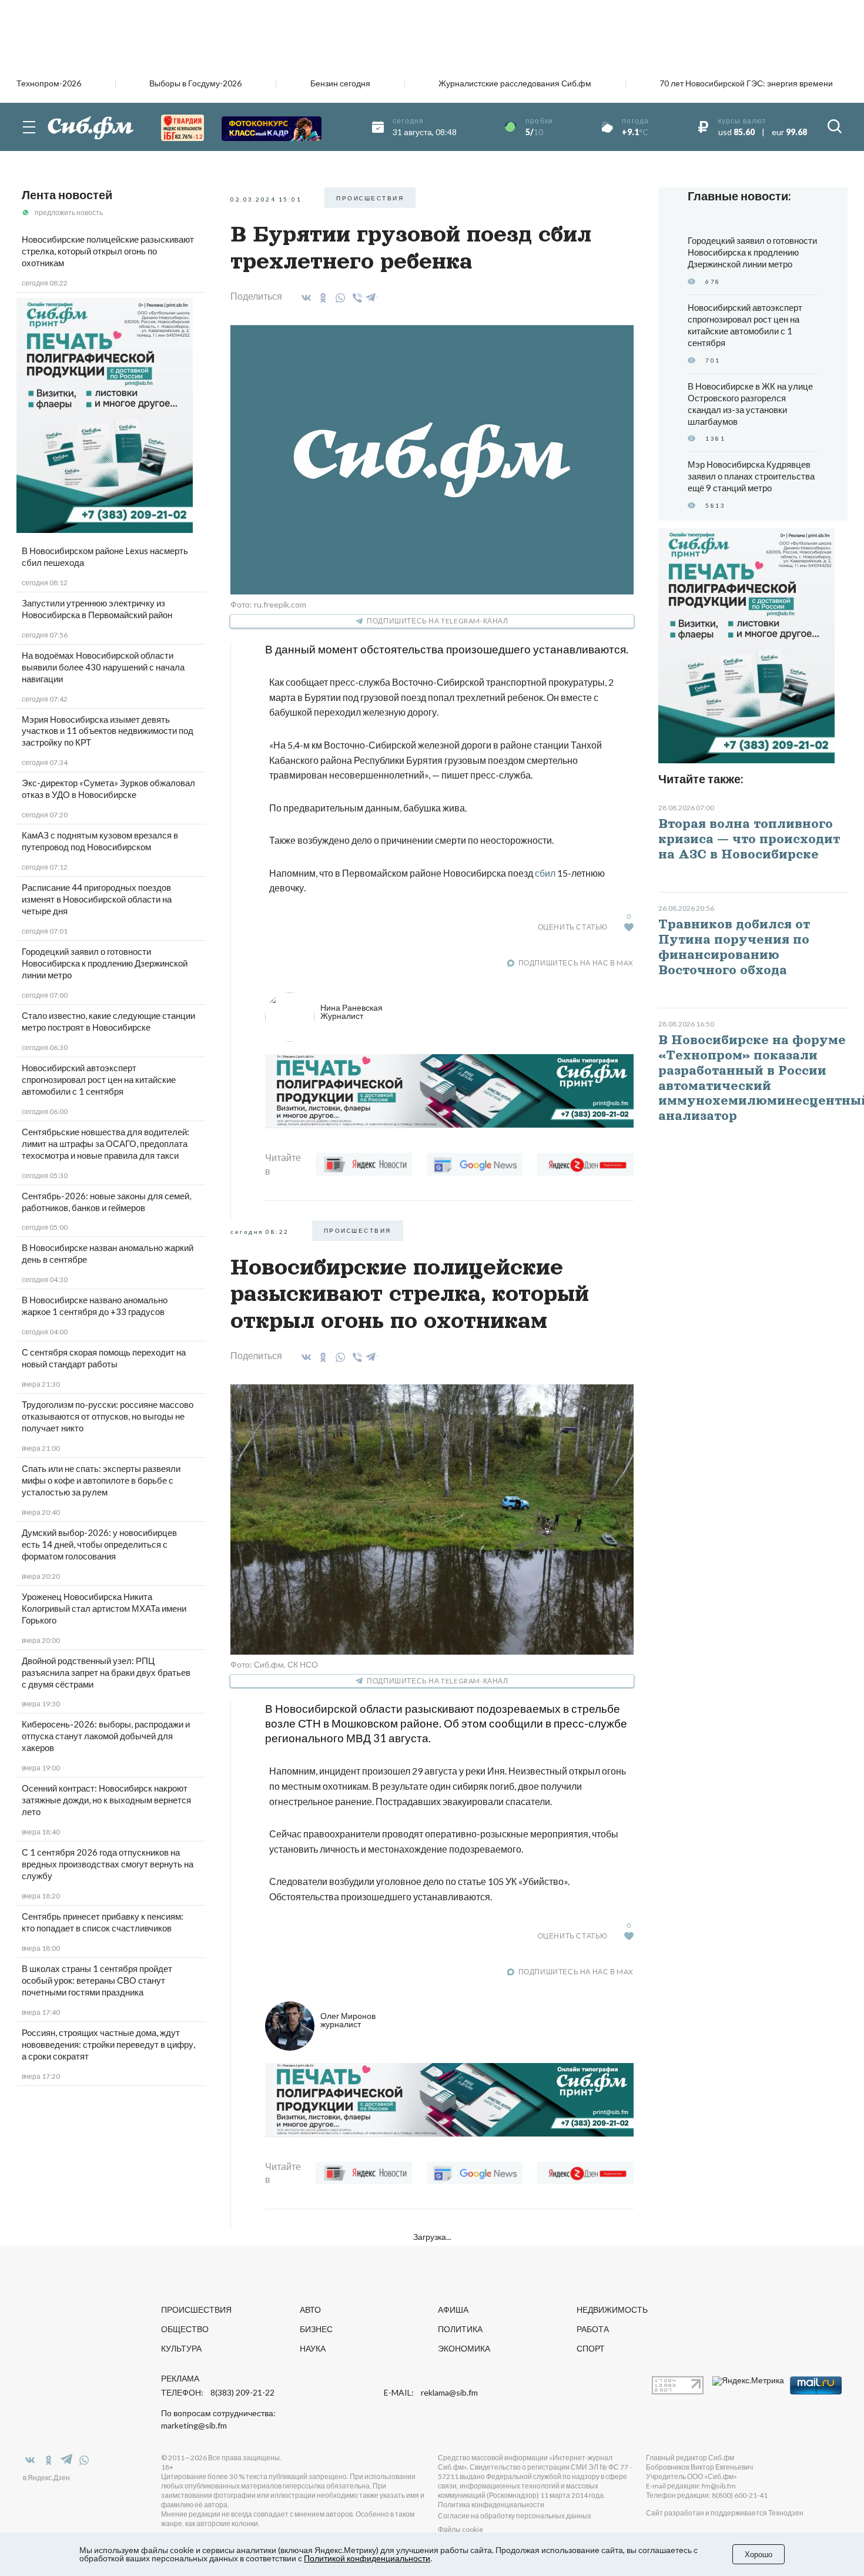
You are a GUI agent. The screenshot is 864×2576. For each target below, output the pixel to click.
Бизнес (316, 2329)
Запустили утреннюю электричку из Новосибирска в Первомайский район (97, 609)
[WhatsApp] (338, 298)
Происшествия (196, 2310)
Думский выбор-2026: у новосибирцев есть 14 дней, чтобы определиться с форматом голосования (99, 1544)
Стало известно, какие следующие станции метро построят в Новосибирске (108, 1021)
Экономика (464, 2348)
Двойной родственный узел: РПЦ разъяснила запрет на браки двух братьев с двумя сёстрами (106, 1672)
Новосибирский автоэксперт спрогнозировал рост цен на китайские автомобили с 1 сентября (99, 1079)
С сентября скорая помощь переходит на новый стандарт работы (104, 1358)
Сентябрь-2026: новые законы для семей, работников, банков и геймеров (106, 1202)
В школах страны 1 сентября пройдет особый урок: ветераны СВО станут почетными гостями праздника (97, 1980)
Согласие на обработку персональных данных (515, 2516)
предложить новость (69, 212)
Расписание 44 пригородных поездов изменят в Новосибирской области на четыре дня (97, 899)
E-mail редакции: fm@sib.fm (691, 2486)
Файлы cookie (461, 2529)
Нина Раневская (351, 1012)
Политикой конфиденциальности (367, 2558)
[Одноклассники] (321, 298)
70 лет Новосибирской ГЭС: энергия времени (746, 83)
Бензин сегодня (340, 83)
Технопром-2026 (49, 83)
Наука (313, 2348)
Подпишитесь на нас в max (576, 963)
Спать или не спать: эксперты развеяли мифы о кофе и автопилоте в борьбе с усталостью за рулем (101, 1480)
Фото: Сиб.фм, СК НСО (274, 1664)
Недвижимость (612, 2310)
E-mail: (431, 2393)
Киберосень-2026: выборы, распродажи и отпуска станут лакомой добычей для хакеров (106, 1736)
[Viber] (355, 298)
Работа (593, 2329)
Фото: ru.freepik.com (268, 604)
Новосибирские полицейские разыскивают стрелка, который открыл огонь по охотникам (108, 251)
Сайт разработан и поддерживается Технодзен (725, 2513)
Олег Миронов (348, 2020)
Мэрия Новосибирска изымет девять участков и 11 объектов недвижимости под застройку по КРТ (108, 731)
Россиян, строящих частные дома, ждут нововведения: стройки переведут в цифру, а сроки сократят (108, 2044)
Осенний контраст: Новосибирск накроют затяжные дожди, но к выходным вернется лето (106, 1800)
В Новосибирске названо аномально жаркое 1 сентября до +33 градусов (95, 1306)
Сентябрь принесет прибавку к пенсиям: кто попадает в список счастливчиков (103, 1922)
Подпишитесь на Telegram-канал (437, 621)
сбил (545, 873)
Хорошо (758, 2554)
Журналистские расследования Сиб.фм (515, 83)
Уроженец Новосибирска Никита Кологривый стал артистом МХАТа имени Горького (104, 1608)
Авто (310, 2310)
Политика (460, 2329)
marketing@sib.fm (194, 2426)
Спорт (591, 2348)
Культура (181, 2348)
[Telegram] (371, 296)
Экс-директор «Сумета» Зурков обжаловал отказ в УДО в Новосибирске (108, 789)
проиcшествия (370, 198)
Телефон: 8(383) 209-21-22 (218, 2393)
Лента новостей (67, 194)
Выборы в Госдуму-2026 (195, 83)
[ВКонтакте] (304, 298)
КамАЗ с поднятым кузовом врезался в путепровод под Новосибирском (100, 841)
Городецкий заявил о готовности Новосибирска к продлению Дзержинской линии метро (105, 963)
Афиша (453, 2310)
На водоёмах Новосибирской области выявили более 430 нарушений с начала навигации (103, 667)
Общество (185, 2329)
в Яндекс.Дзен (46, 2478)
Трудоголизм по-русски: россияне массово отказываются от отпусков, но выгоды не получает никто (108, 1416)
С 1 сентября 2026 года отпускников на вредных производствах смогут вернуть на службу (108, 1864)
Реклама (180, 2378)
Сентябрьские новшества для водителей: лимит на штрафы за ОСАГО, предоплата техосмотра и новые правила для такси (106, 1143)
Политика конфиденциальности (491, 2505)
